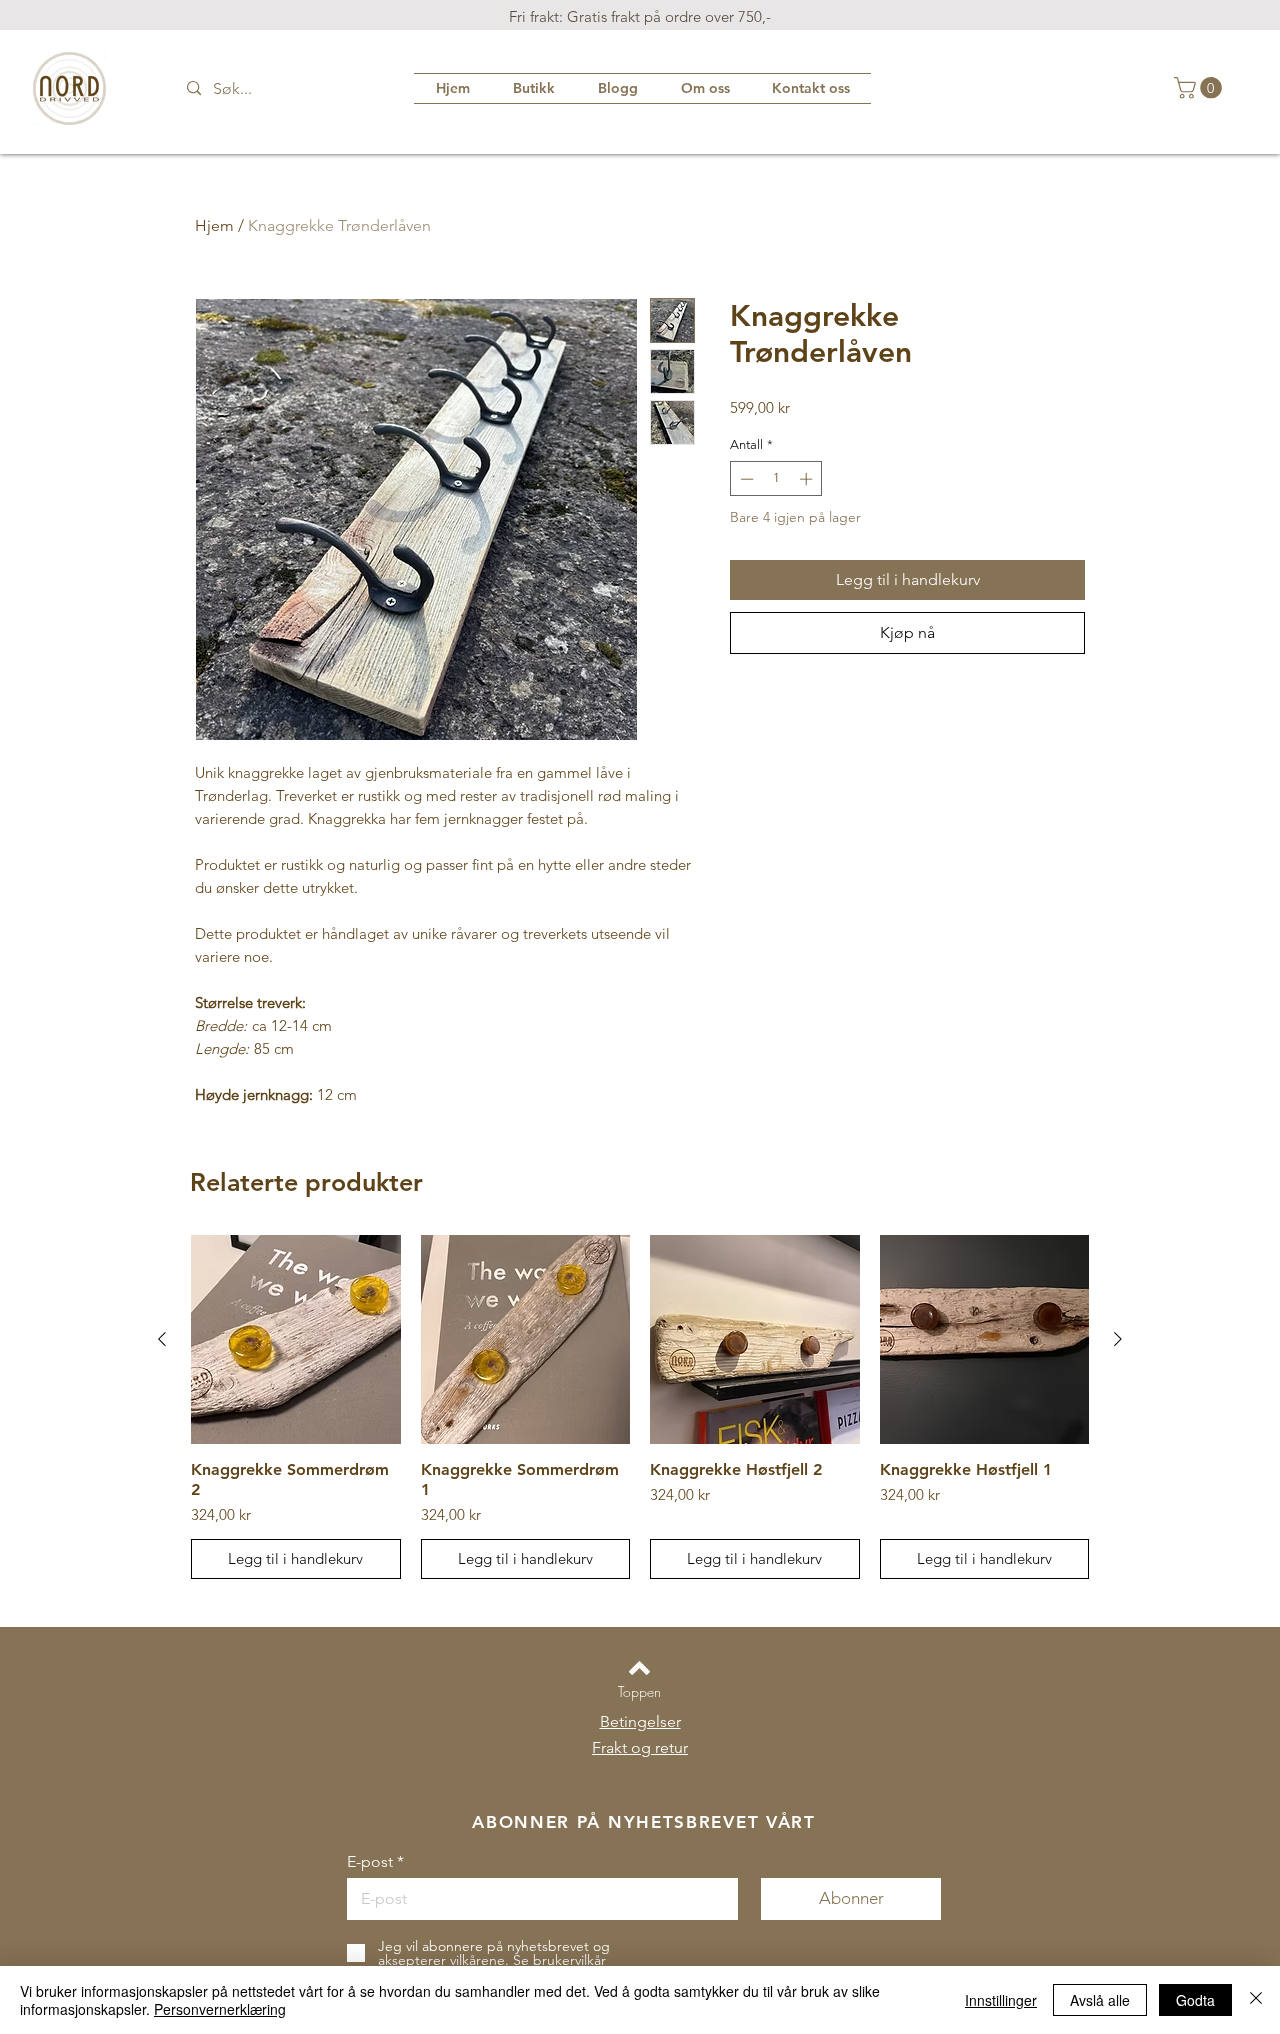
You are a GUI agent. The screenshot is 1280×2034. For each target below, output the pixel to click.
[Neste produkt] (1118, 1339)
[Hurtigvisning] (296, 1340)
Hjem (214, 225)
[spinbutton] (776, 479)
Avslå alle (1100, 2000)
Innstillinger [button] (1001, 2000)
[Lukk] (1256, 2000)
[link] (1200, 88)
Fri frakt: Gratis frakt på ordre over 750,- (640, 16)
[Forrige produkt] (162, 1339)
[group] (640, 1407)
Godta (1195, 2000)
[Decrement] (745, 479)
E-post (370, 1862)
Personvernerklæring (220, 2009)
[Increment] (808, 479)
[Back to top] (639, 1668)
